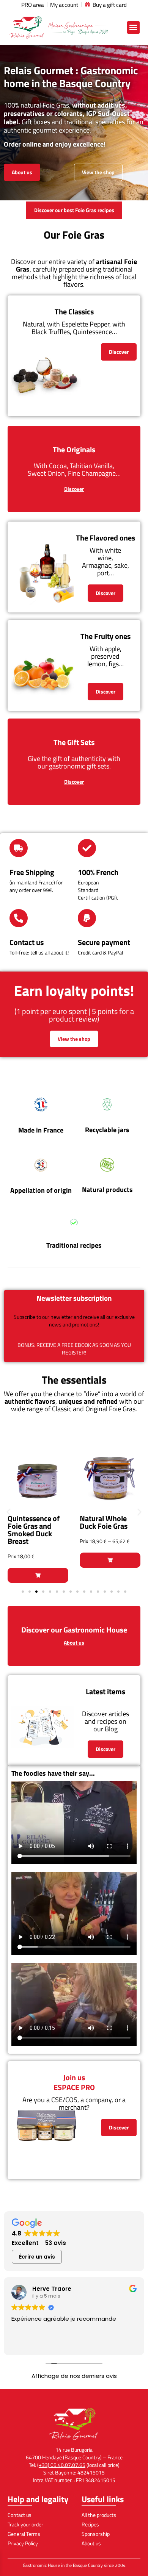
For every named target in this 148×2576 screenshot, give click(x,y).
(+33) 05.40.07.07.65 (61, 2465)
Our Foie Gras (74, 235)
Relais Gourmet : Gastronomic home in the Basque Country (71, 77)
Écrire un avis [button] (37, 2257)
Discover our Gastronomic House (74, 1630)
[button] (133, 27)
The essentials (74, 1380)
